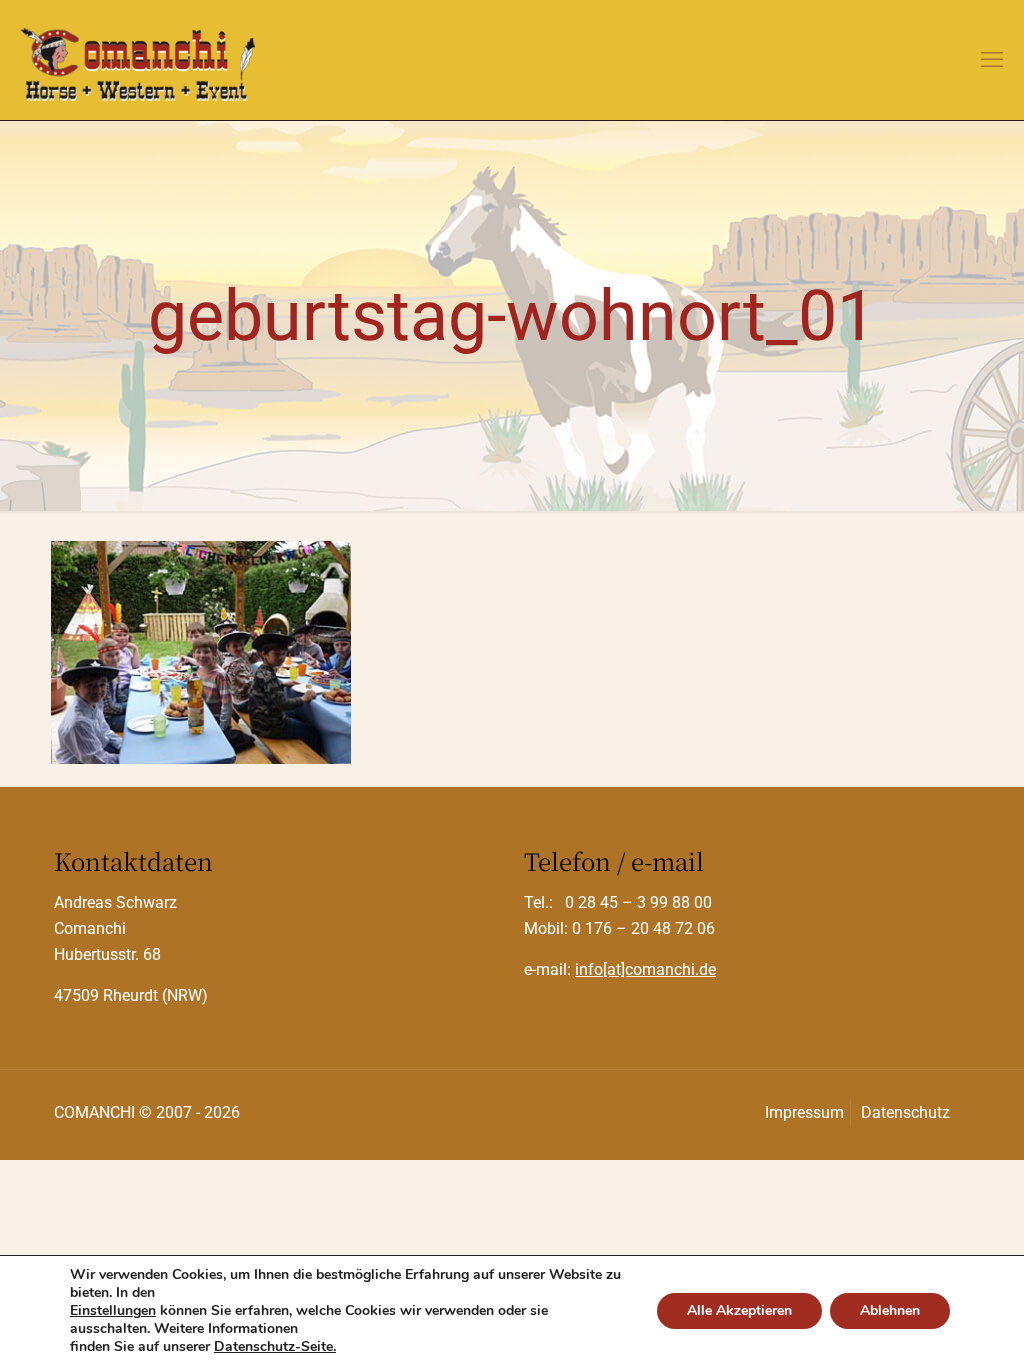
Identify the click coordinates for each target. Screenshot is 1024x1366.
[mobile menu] (992, 60)
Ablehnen (890, 1310)
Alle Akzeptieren (739, 1310)
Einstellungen (113, 1311)
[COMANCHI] (137, 60)
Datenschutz (905, 1112)
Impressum (804, 1112)
